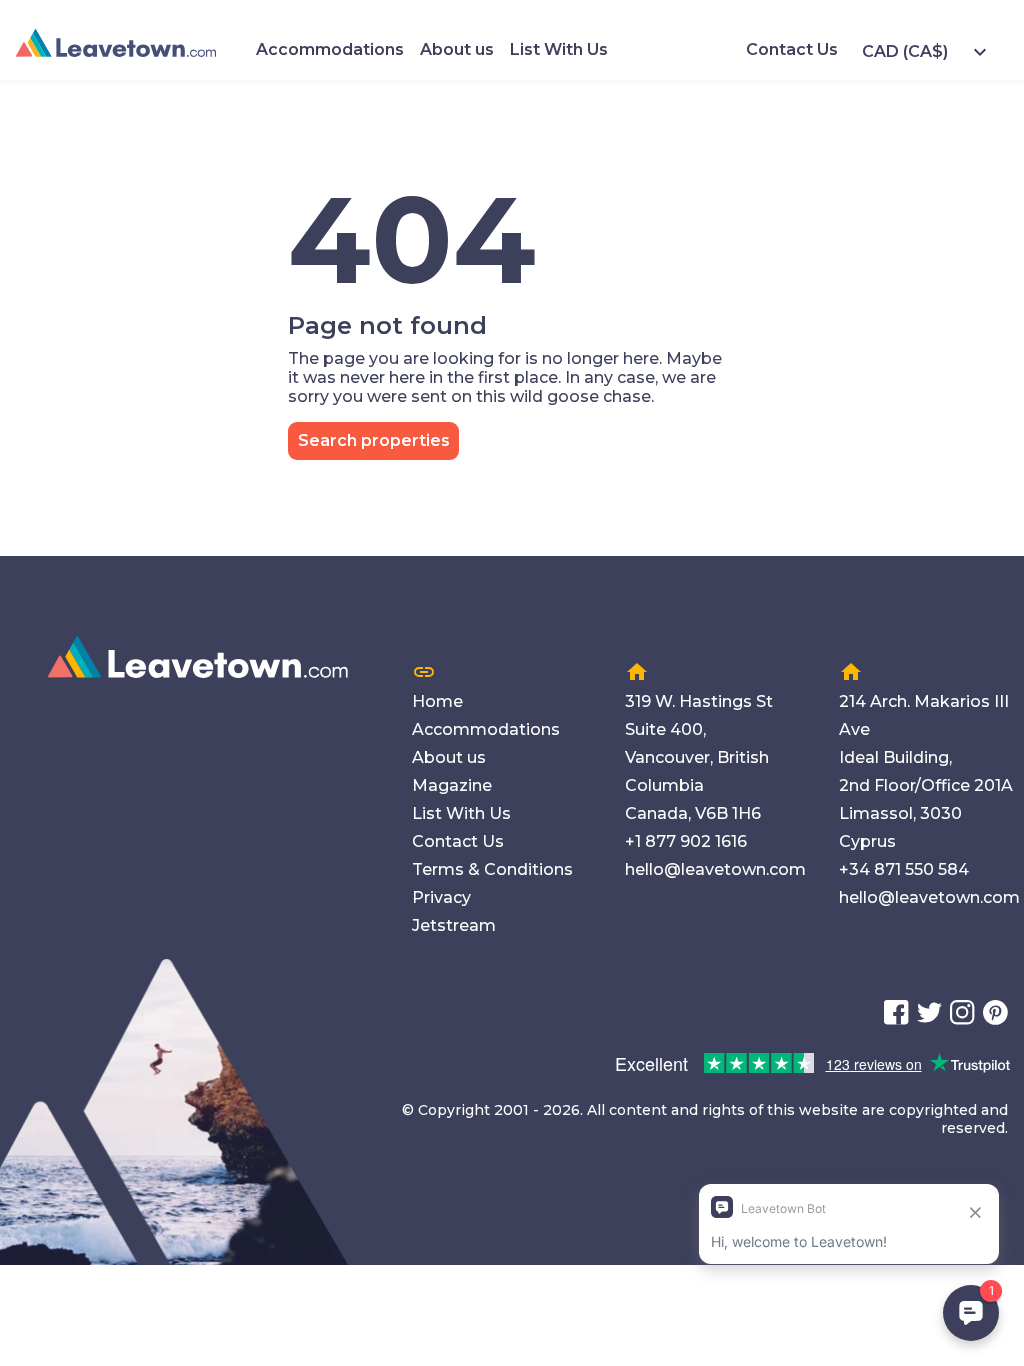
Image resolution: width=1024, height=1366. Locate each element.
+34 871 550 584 (904, 869)
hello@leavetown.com (715, 869)
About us (457, 49)
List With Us (559, 49)
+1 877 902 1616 (686, 841)
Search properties (374, 440)
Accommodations (330, 49)
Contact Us (792, 49)
